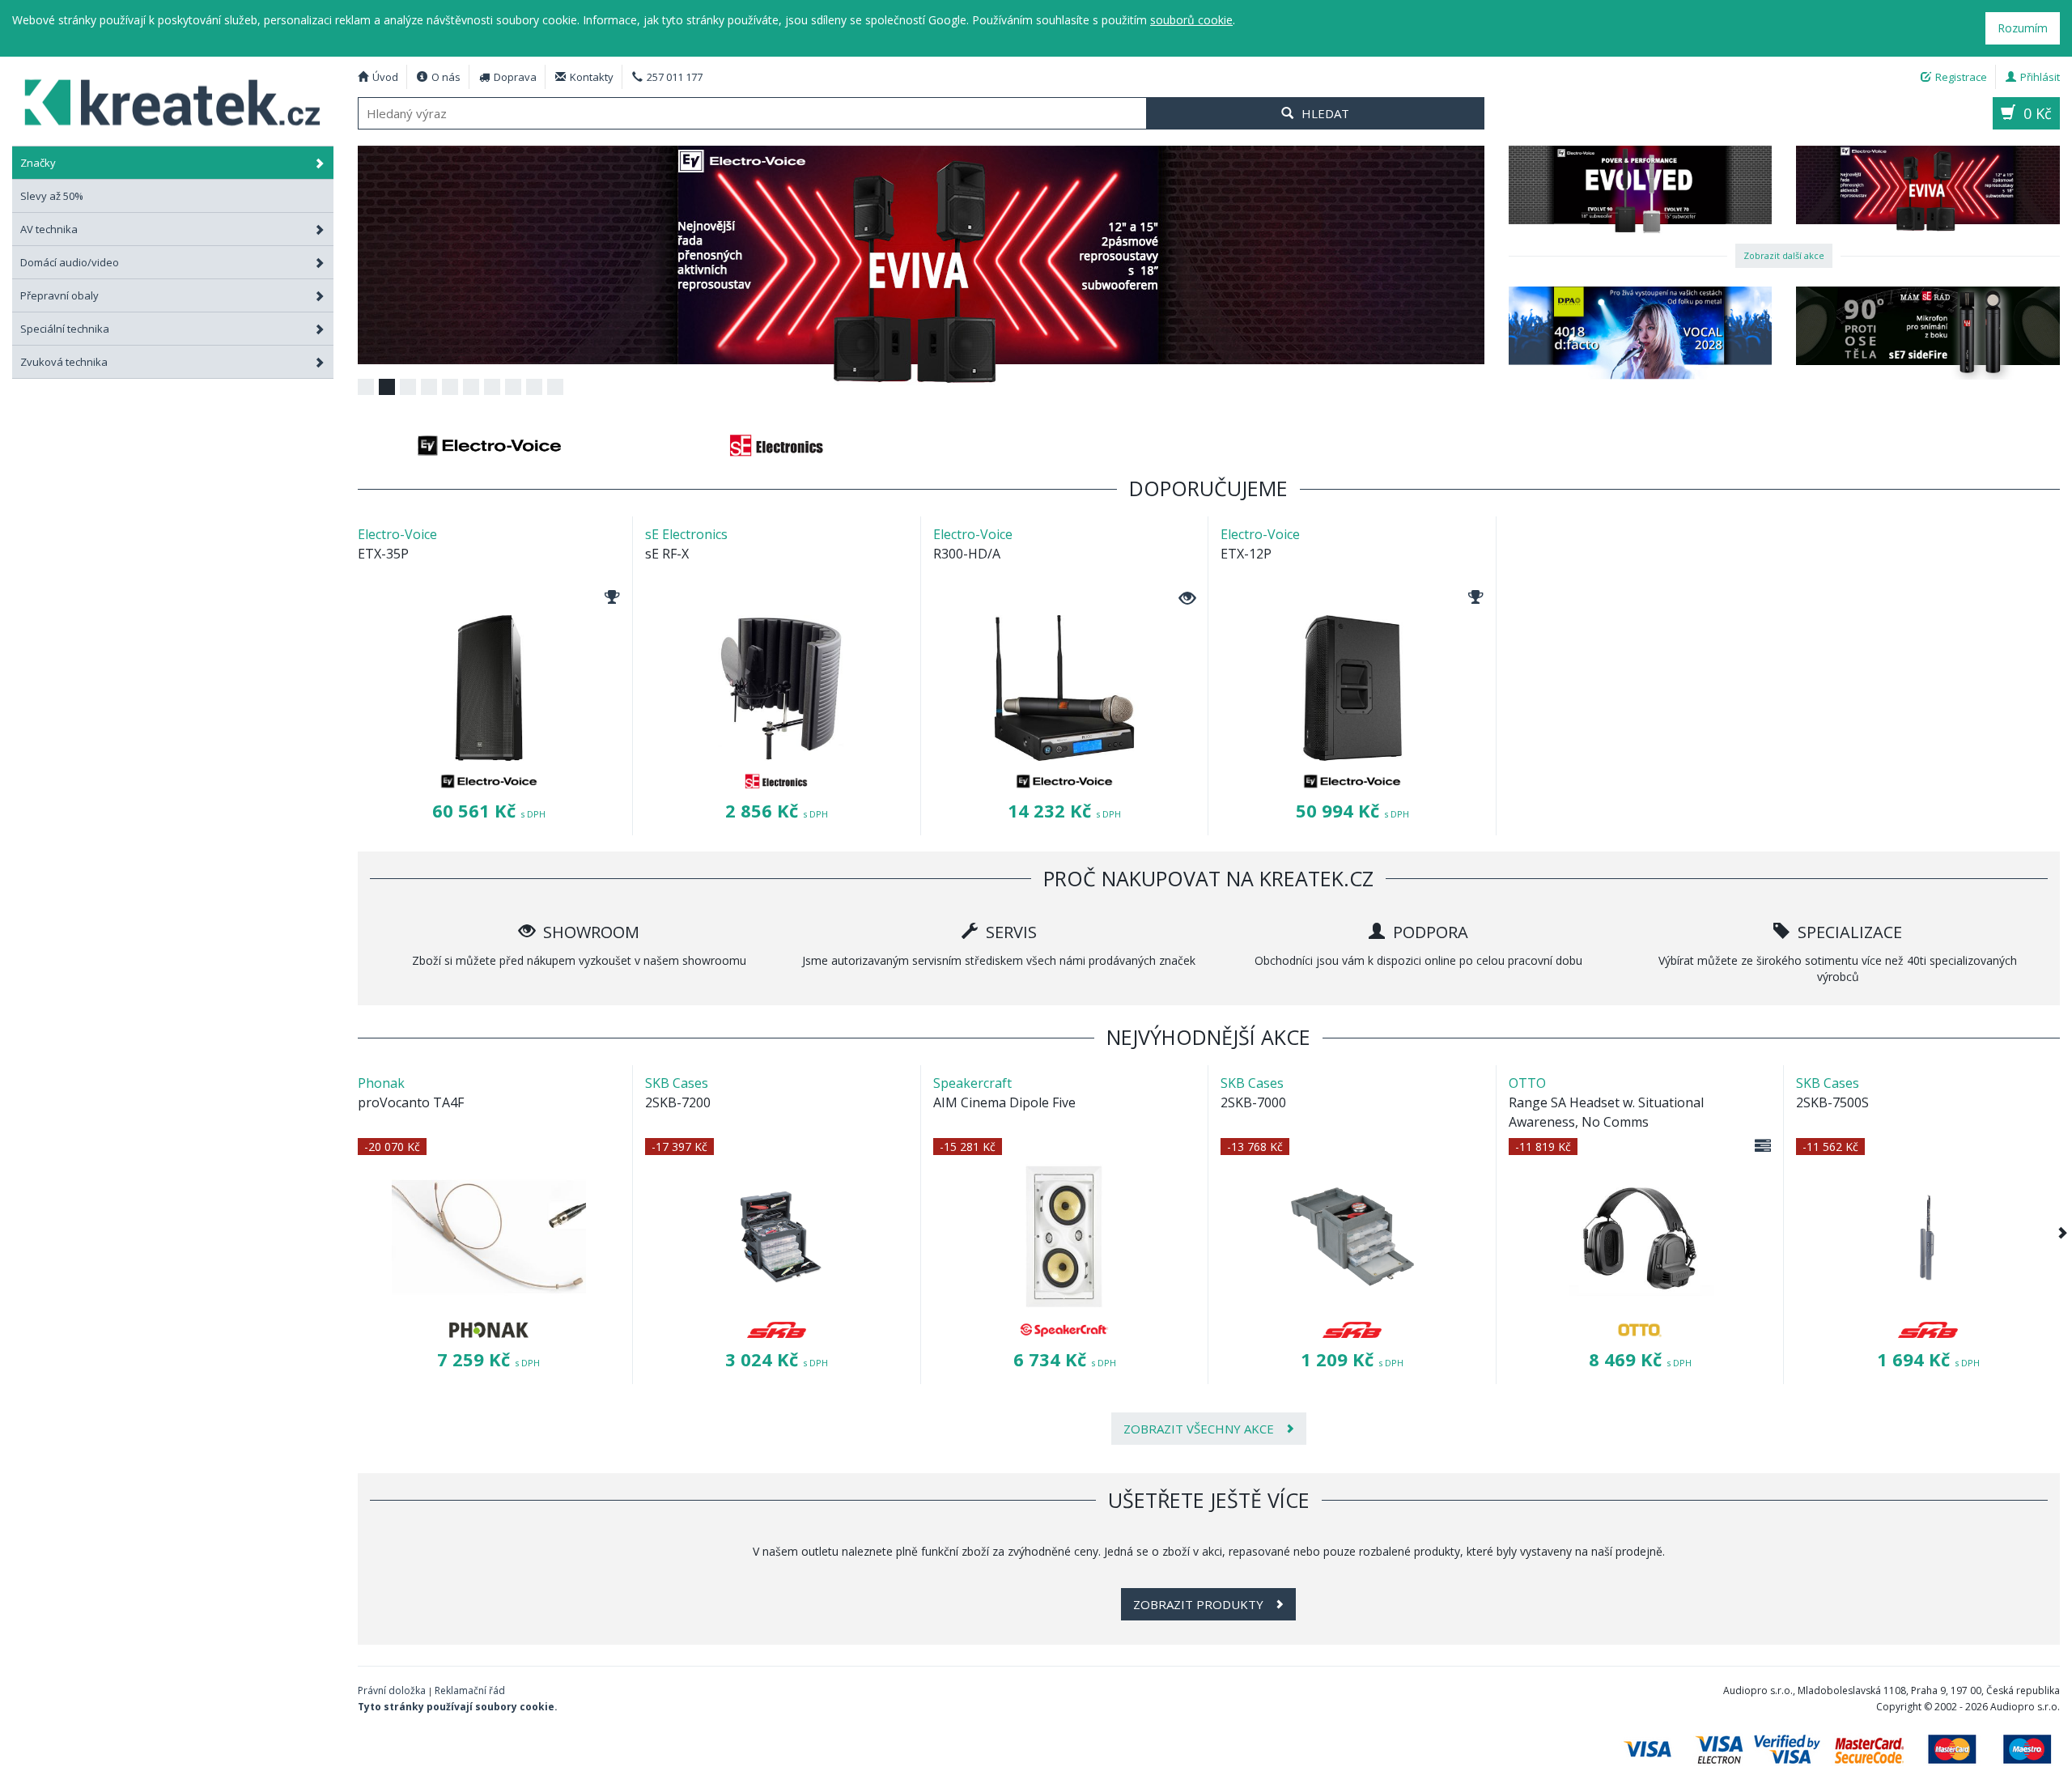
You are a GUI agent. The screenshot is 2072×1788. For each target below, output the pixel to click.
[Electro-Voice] (490, 445)
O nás (446, 77)
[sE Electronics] (777, 445)
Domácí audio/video (70, 262)
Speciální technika (65, 329)
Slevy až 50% (52, 196)
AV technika (49, 229)
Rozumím (2023, 28)
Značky (38, 163)
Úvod (385, 77)
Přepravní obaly (59, 295)
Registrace (1961, 77)
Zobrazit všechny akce (1200, 1429)
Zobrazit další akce (1784, 255)
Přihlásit (2040, 77)
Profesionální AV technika (173, 101)
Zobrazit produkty (1200, 1604)
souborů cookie (1191, 20)
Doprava (515, 77)
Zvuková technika (64, 362)
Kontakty (592, 77)
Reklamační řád (470, 1690)
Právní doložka (392, 1690)
